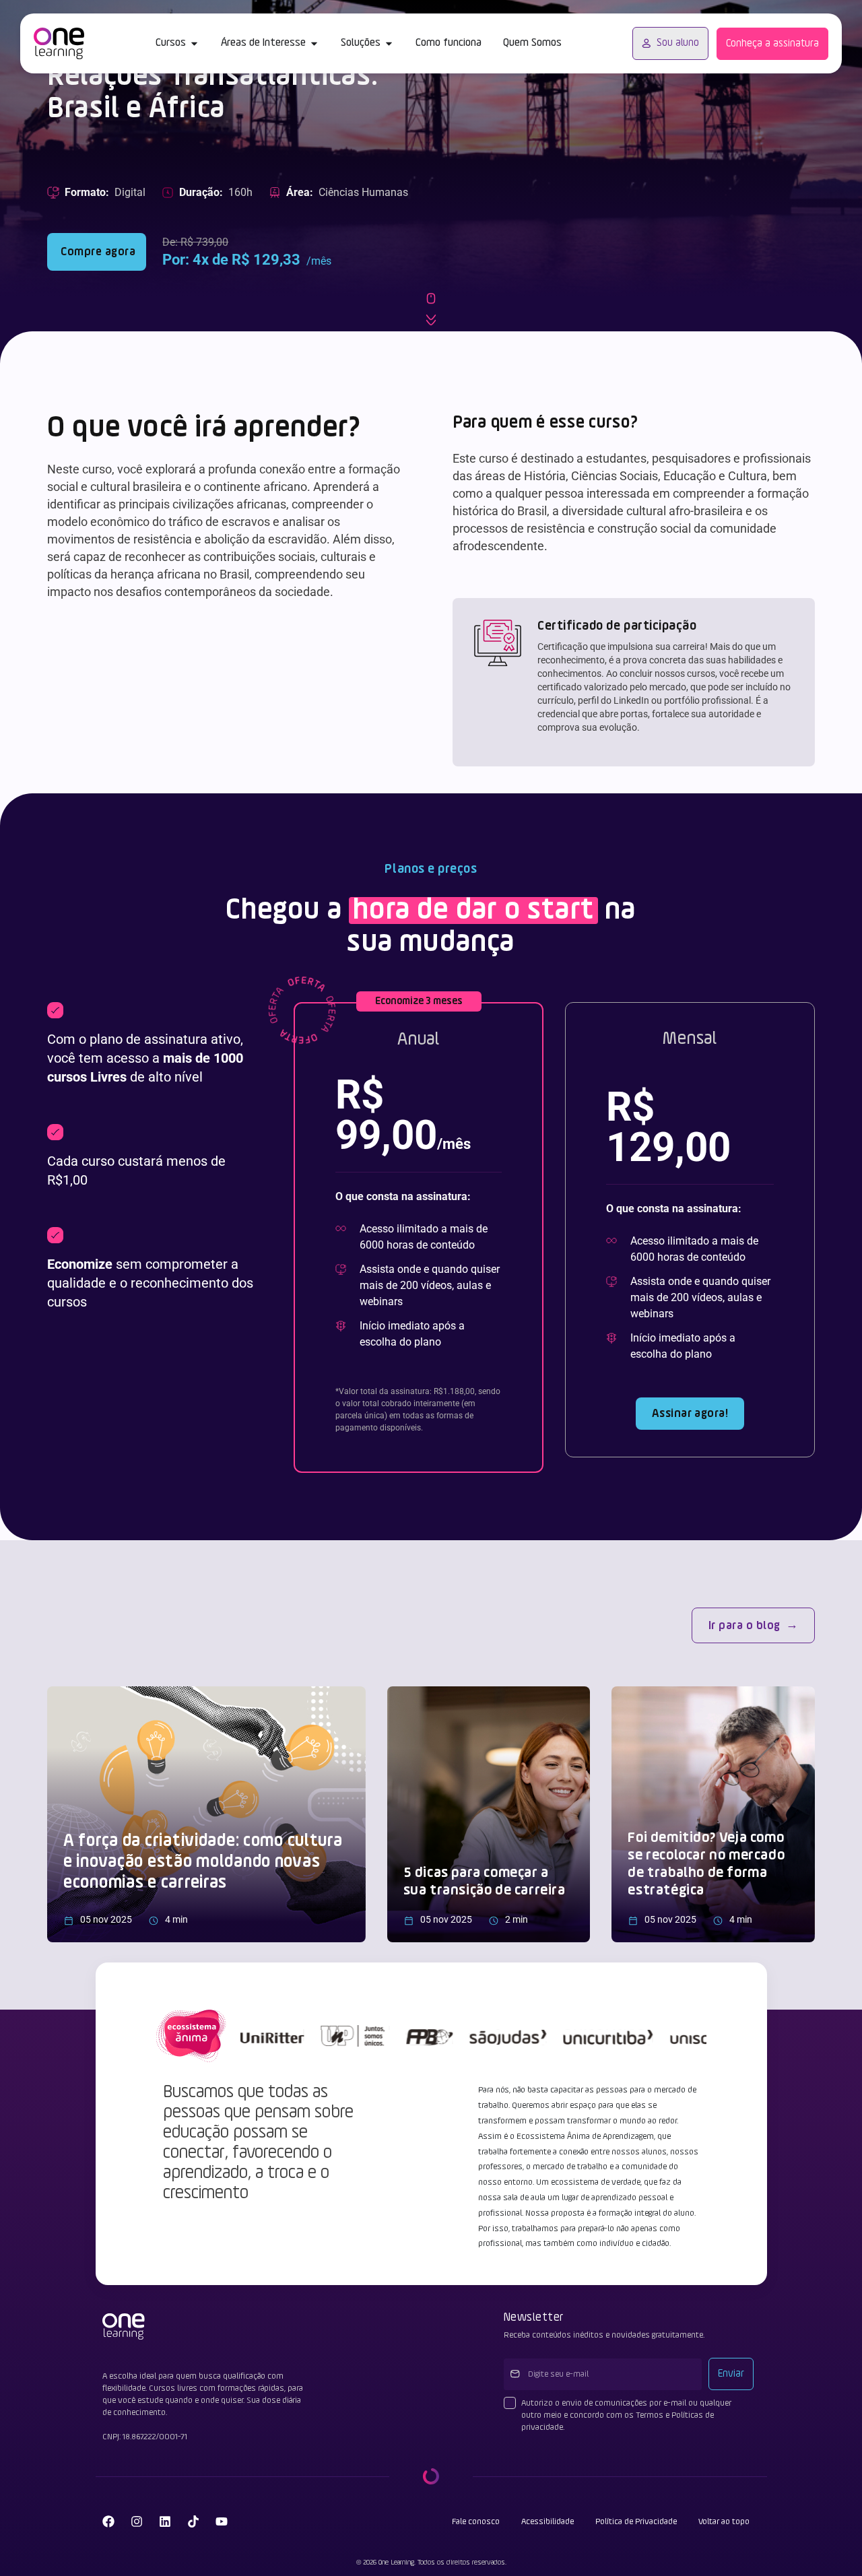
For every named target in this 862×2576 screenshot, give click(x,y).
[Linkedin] (165, 2521)
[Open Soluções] (389, 43)
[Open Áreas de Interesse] (314, 43)
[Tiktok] (193, 2521)
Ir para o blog (744, 1626)
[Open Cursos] (194, 43)
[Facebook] (108, 2521)
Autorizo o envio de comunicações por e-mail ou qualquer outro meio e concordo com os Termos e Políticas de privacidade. (626, 2415)
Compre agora (97, 252)
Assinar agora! (690, 1414)
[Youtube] (222, 2521)
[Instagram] (137, 2521)
